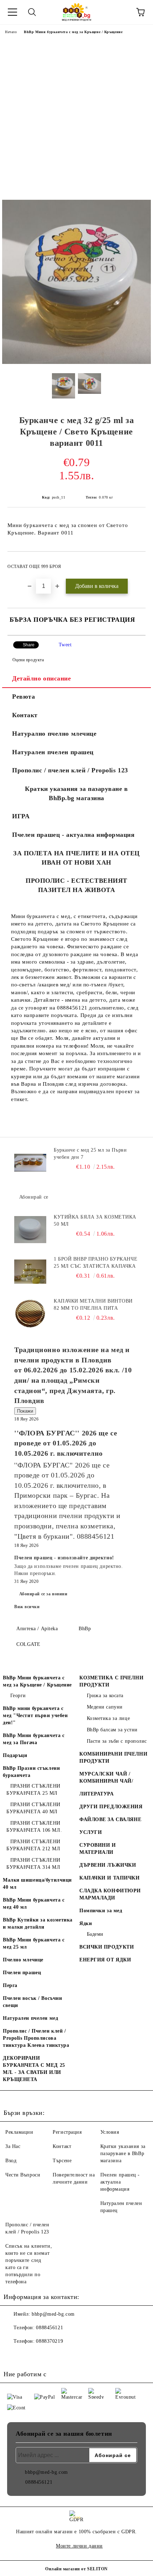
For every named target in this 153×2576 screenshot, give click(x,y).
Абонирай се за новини (43, 1594)
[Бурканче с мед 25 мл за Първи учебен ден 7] (30, 1163)
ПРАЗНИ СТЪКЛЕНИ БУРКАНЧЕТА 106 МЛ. (34, 1827)
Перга (10, 1985)
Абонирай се (34, 1197)
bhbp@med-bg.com (53, 2314)
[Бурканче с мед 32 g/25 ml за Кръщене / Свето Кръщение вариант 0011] (76, 362)
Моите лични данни (79, 2546)
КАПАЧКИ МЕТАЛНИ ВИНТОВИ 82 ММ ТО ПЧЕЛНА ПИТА (93, 1305)
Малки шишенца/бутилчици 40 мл (37, 1884)
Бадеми (95, 1934)
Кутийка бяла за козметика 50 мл (95, 1221)
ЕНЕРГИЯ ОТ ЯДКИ (105, 1960)
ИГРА (21, 816)
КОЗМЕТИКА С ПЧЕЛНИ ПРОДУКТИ (111, 1681)
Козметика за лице (108, 1718)
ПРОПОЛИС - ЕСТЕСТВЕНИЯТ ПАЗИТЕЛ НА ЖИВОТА (76, 885)
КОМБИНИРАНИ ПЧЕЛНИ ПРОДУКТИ (113, 1758)
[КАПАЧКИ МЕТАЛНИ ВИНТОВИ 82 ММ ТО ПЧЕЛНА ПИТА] (30, 1314)
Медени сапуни (105, 1707)
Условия (110, 2132)
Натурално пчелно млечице (54, 734)
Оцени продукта (28, 660)
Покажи (25, 1411)
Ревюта (23, 697)
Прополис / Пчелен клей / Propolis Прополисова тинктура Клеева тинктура (36, 2038)
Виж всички (27, 1607)
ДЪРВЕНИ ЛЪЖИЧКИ (108, 1865)
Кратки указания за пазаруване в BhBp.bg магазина (76, 793)
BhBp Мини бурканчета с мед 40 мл (34, 1904)
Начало (11, 32)
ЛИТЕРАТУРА (97, 1794)
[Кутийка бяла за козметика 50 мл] (30, 1230)
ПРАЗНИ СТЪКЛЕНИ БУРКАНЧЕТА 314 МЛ (33, 1864)
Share (29, 645)
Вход (11, 2161)
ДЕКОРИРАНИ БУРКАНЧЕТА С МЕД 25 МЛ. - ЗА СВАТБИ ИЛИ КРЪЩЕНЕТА (34, 2069)
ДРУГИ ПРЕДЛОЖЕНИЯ (111, 1807)
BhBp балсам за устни (112, 1730)
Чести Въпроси (23, 2175)
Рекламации (19, 2132)
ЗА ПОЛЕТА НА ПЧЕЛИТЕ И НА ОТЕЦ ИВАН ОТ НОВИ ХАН (76, 858)
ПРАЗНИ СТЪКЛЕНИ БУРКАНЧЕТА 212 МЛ (33, 1845)
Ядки (86, 1923)
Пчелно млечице (23, 1960)
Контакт (25, 715)
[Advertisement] (76, 120)
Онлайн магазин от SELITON (76, 2569)
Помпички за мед (101, 1911)
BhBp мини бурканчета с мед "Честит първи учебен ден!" (35, 1715)
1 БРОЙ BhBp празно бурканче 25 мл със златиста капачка (96, 1263)
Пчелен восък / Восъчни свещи (32, 2002)
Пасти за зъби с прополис (117, 1741)
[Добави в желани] (135, 563)
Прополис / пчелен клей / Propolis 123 (70, 770)
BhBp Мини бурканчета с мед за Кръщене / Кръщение (73, 32)
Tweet (65, 645)
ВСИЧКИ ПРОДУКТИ (107, 1947)
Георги (18, 1696)
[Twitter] (28, 2356)
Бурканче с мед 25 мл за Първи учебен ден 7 (90, 1154)
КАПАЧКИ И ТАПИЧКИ (110, 1878)
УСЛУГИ (91, 1832)
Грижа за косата (105, 1696)
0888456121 (49, 2328)
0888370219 (49, 2341)
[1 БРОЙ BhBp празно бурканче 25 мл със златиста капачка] (30, 1272)
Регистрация (67, 2132)
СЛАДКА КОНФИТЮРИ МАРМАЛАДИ (110, 1894)
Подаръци (15, 1755)
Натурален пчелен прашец (53, 752)
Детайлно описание (42, 678)
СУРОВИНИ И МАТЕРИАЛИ (98, 1849)
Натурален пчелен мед (30, 2018)
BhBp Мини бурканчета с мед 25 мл (34, 1943)
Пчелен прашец (22, 1973)
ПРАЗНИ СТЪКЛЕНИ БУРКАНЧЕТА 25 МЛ (33, 1790)
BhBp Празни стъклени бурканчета (31, 1772)
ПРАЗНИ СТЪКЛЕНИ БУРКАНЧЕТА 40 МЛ (33, 1808)
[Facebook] (13, 2356)
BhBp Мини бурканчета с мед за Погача (34, 1739)
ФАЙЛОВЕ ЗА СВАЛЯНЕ (110, 1819)
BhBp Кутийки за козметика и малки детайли (38, 1923)
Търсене (62, 2161)
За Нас (13, 2146)
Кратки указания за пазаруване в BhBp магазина (123, 2153)
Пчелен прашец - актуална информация (73, 835)
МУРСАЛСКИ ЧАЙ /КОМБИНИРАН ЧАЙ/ (106, 1777)
